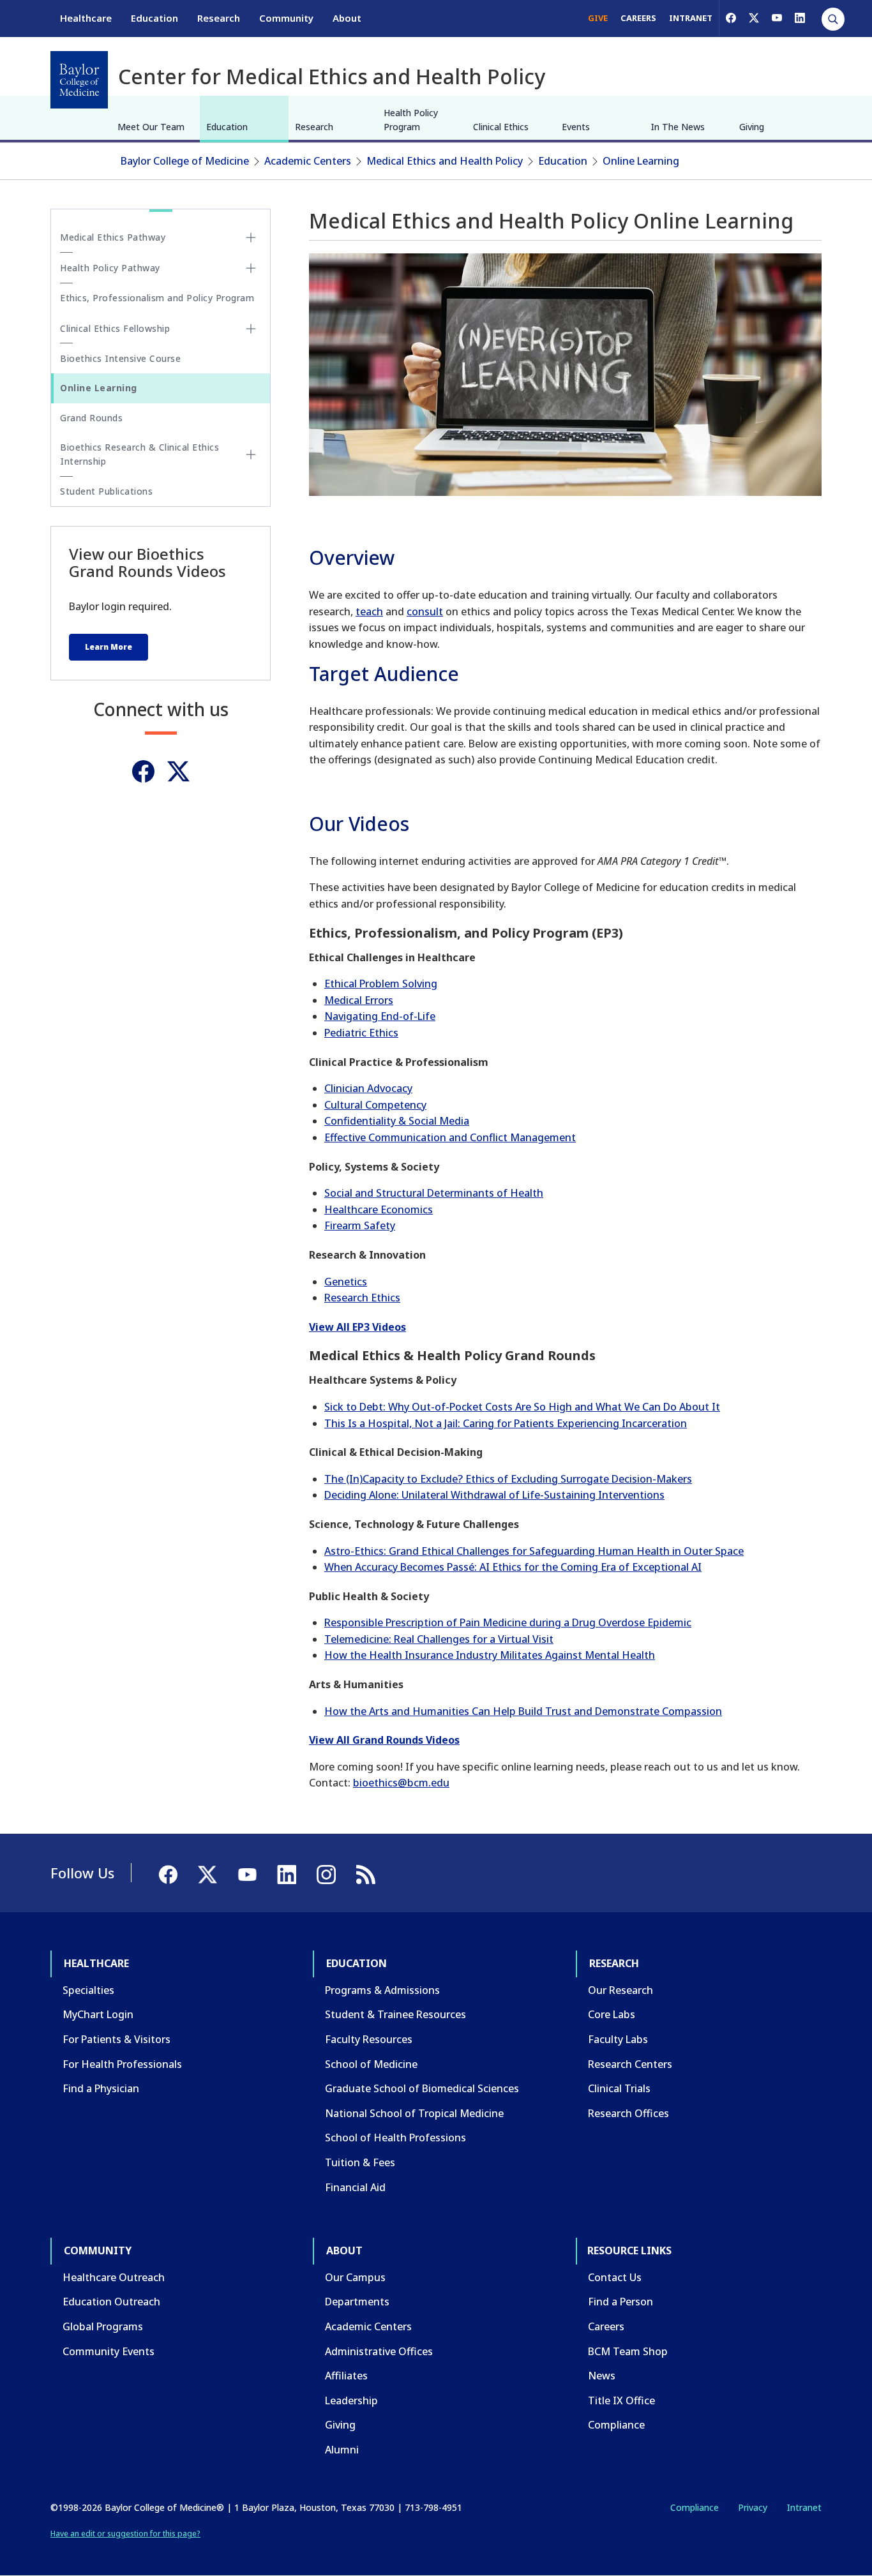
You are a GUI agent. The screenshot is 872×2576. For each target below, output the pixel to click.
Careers (606, 2326)
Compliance (616, 2425)
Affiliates (346, 2376)
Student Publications (106, 491)
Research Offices (628, 2113)
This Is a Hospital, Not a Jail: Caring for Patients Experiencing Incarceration (506, 1423)
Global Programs (103, 2326)
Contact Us (615, 2277)
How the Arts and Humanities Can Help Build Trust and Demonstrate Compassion (523, 1711)
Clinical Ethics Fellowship (115, 328)
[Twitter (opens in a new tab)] (178, 771)
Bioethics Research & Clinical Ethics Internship (139, 454)
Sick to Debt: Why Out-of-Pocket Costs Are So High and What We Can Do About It (522, 1407)
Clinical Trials (619, 2088)
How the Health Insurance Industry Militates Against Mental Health (490, 1655)
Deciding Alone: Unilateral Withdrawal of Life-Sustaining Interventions (494, 1495)
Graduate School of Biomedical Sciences (422, 2088)
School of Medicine (371, 2064)
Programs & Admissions (382, 1990)
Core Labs (612, 2014)
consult (425, 611)
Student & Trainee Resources (395, 2014)
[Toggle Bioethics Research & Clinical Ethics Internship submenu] (251, 454)
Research (219, 18)
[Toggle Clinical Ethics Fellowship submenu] (251, 329)
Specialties (88, 1990)
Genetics (346, 1282)
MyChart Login (98, 2014)
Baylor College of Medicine (185, 161)
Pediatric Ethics (361, 1033)
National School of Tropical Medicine (414, 2113)
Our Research (620, 1990)
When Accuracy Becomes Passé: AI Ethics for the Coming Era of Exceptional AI (513, 1567)
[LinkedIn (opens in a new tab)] (800, 18)
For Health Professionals (122, 2064)
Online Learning (641, 161)
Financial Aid (355, 2187)
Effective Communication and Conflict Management (450, 1137)
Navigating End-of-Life (380, 1016)
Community (286, 18)
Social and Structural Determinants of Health (434, 1193)
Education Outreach (111, 2302)
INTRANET (691, 18)
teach (369, 611)
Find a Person (620, 2302)
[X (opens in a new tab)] (754, 18)
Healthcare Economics (379, 1209)
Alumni (342, 2450)
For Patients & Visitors (117, 2039)
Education (154, 18)
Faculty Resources (369, 2039)
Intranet (804, 2507)
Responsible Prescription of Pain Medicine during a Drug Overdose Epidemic (508, 1622)
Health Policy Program (411, 120)
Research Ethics (362, 1298)
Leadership (351, 2400)
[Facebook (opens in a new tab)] (731, 18)
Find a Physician (101, 2088)
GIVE (598, 18)
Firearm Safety (360, 1225)
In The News (678, 127)
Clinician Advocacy (368, 1088)
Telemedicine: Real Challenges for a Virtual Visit (439, 1639)
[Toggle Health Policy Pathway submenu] (251, 268)
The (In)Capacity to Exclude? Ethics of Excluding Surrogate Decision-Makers (508, 1479)
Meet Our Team (151, 127)
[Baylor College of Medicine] (79, 80)
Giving (752, 127)
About (347, 18)
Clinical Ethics (501, 127)
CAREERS (638, 18)
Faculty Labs (618, 2039)
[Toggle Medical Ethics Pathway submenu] (251, 237)
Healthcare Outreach (114, 2277)
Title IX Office (621, 2400)
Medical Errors (359, 1000)
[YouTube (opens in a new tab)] (777, 18)
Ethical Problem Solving (381, 984)
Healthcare (86, 18)
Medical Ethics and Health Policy (445, 161)
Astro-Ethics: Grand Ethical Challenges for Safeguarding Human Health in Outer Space (534, 1551)
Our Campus (355, 2277)
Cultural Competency (375, 1105)
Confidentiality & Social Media (397, 1121)
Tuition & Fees (360, 2162)
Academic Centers (308, 161)
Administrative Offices (379, 2351)
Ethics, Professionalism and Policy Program (157, 298)
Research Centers (630, 2064)
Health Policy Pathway (110, 268)
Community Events (109, 2351)
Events (576, 127)
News (602, 2376)
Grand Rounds (91, 418)
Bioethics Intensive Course (120, 358)
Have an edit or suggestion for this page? (125, 2534)
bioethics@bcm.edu (401, 1783)
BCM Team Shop (628, 2351)
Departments (357, 2302)
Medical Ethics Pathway (113, 237)
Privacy (753, 2507)
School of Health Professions (395, 2138)
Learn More (109, 647)
